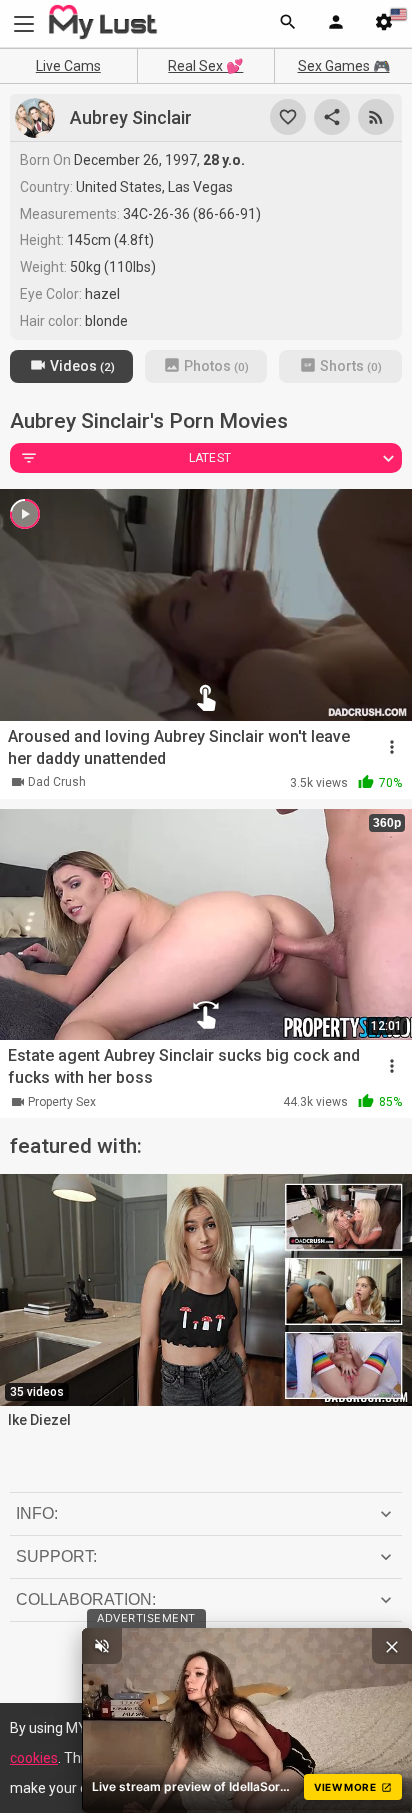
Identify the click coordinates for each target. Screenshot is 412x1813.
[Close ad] (392, 1646)
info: (37, 1513)
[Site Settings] (384, 24)
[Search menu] (288, 24)
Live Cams (68, 66)
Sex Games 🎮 (344, 66)
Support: (56, 1556)
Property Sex (62, 1102)
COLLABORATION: (86, 1599)
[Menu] (336, 24)
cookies (34, 1758)
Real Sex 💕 (205, 66)
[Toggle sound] (102, 1646)
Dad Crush (57, 782)
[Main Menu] (24, 23)
